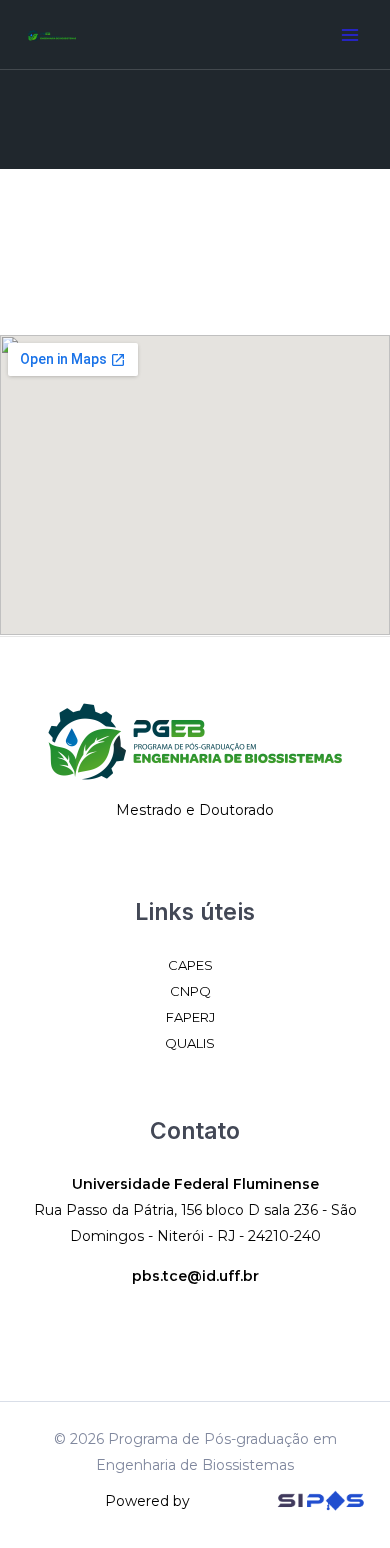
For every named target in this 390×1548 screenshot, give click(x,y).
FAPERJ (190, 1017)
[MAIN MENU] (349, 34)
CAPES (190, 965)
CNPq (190, 991)
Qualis (190, 1043)
